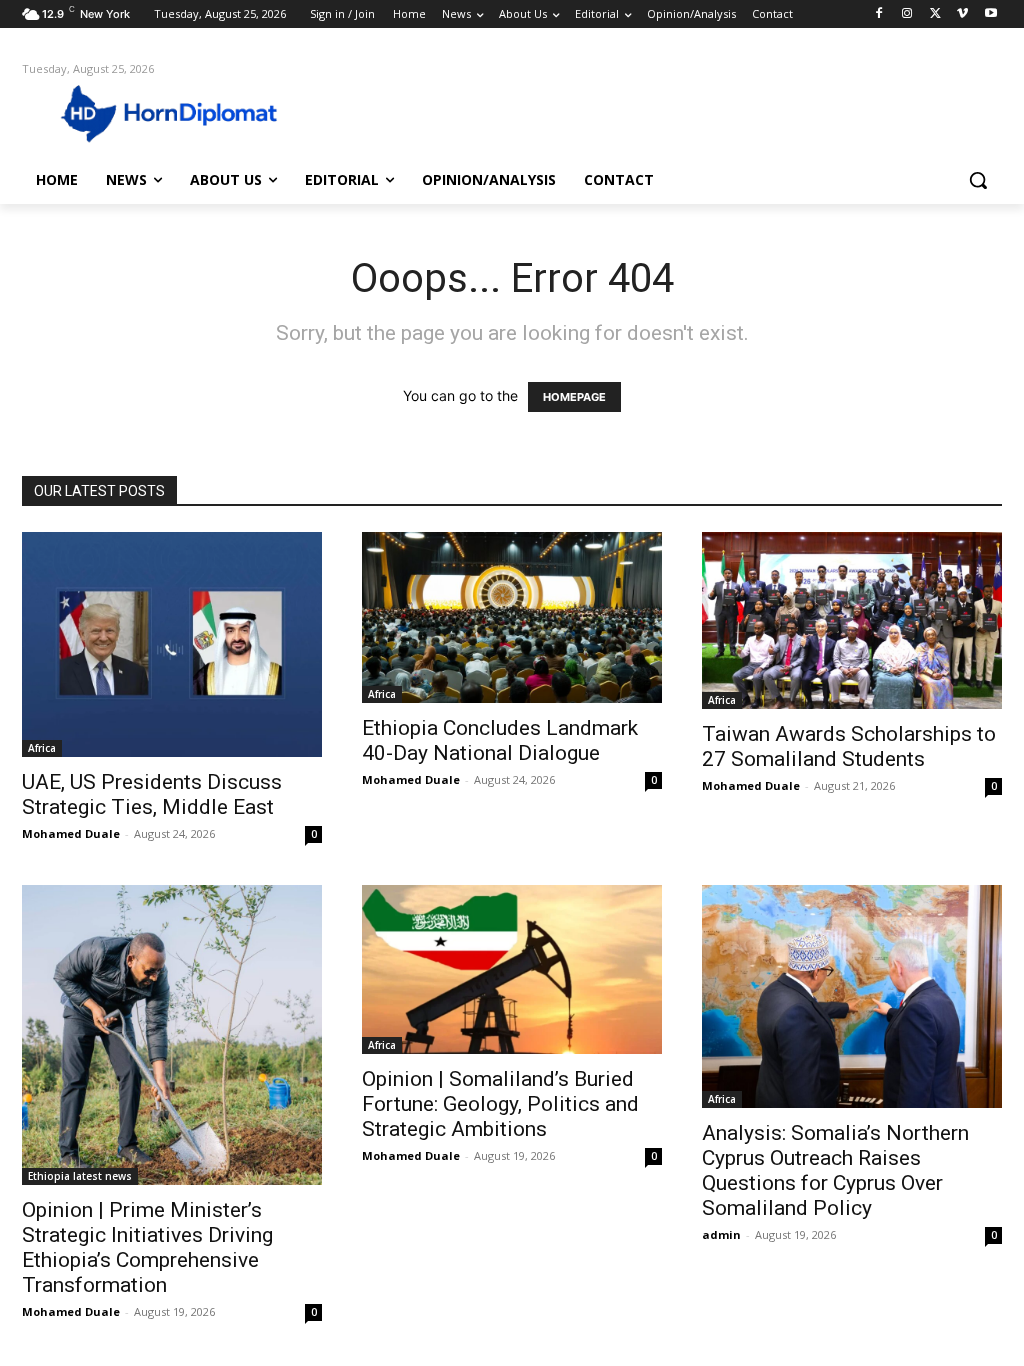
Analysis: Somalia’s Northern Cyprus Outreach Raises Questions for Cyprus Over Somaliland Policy (835, 1170)
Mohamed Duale (71, 833)
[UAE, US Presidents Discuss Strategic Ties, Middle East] (172, 644)
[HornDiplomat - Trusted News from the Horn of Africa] (139, 112)
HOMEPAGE (574, 397)
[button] (978, 180)
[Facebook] (879, 14)
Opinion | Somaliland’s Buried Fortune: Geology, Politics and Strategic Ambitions (500, 1104)
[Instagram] (907, 14)
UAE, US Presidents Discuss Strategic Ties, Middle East (152, 794)
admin (721, 1234)
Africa (42, 748)
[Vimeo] (962, 14)
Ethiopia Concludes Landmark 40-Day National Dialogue (500, 740)
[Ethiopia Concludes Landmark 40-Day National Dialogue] (512, 617)
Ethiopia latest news (80, 1176)
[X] (935, 14)
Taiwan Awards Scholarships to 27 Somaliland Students (849, 746)
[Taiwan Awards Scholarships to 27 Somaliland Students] (852, 620)
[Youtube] (990, 14)
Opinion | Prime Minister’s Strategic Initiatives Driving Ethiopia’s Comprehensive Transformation (147, 1247)
